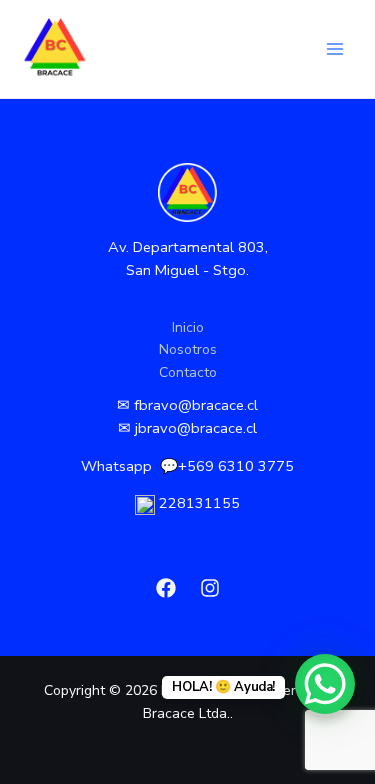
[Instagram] (210, 588)
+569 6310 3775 (236, 466)
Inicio (188, 327)
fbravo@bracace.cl (196, 405)
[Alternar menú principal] (334, 49)
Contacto (188, 372)
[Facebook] (166, 588)
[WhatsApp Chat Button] (325, 684)
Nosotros (188, 349)
